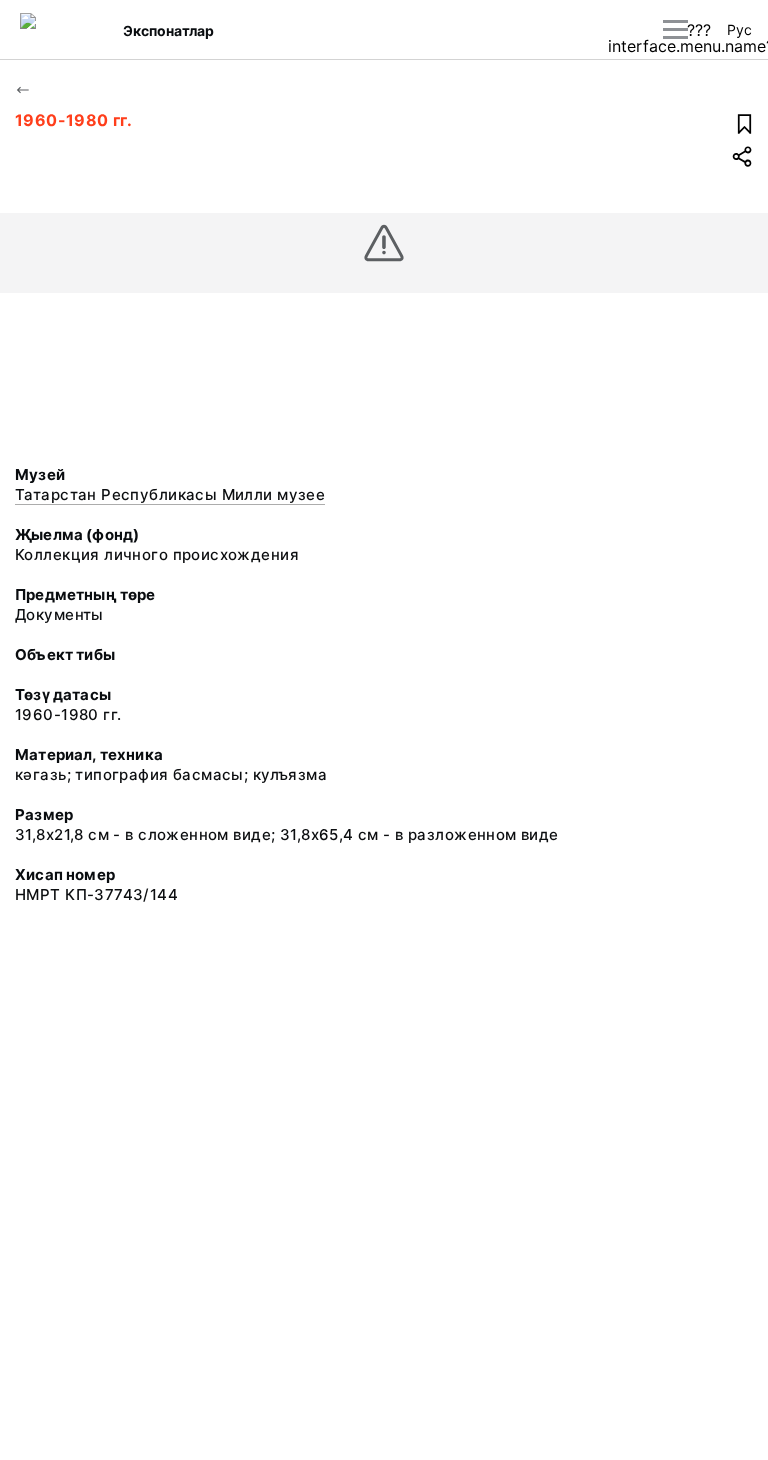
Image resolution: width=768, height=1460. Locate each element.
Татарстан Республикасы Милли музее (170, 494)
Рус (739, 29)
